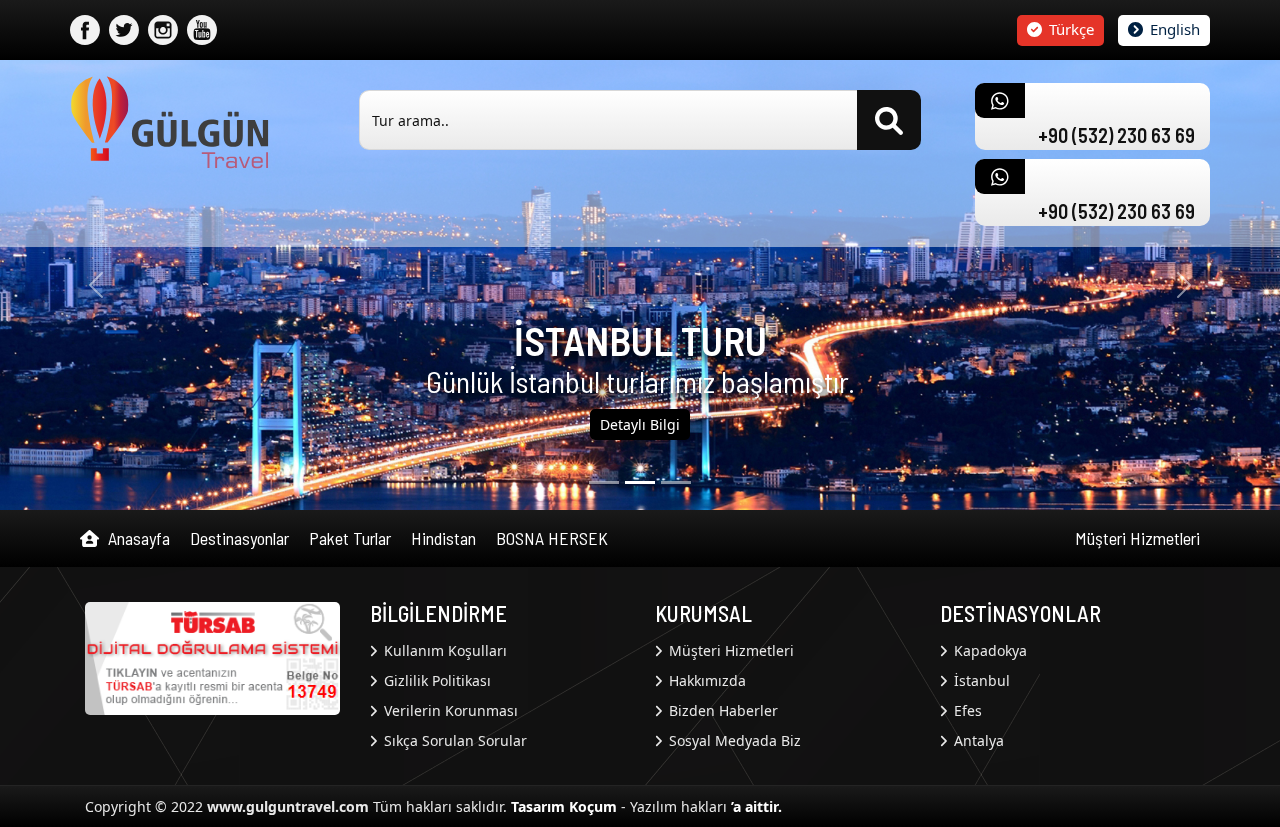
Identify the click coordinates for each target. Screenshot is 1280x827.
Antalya (977, 740)
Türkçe (1069, 29)
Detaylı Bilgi (640, 424)
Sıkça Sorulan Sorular (453, 740)
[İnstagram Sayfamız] (163, 30)
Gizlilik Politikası (435, 680)
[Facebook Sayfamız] (85, 30)
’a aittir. (756, 806)
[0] (604, 482)
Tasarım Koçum (564, 806)
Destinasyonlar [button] (239, 538)
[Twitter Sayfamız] (124, 30)
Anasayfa (137, 538)
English (1173, 29)
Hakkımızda (705, 680)
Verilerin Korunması (449, 710)
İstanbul (980, 680)
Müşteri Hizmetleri (1137, 538)
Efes (966, 710)
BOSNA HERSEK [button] (552, 538)
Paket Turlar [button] (350, 538)
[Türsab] (212, 657)
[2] (676, 482)
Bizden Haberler (721, 710)
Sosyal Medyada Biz (733, 740)
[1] (640, 482)
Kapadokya (988, 650)
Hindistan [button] (443, 538)
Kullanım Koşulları (443, 650)
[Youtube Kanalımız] (202, 30)
